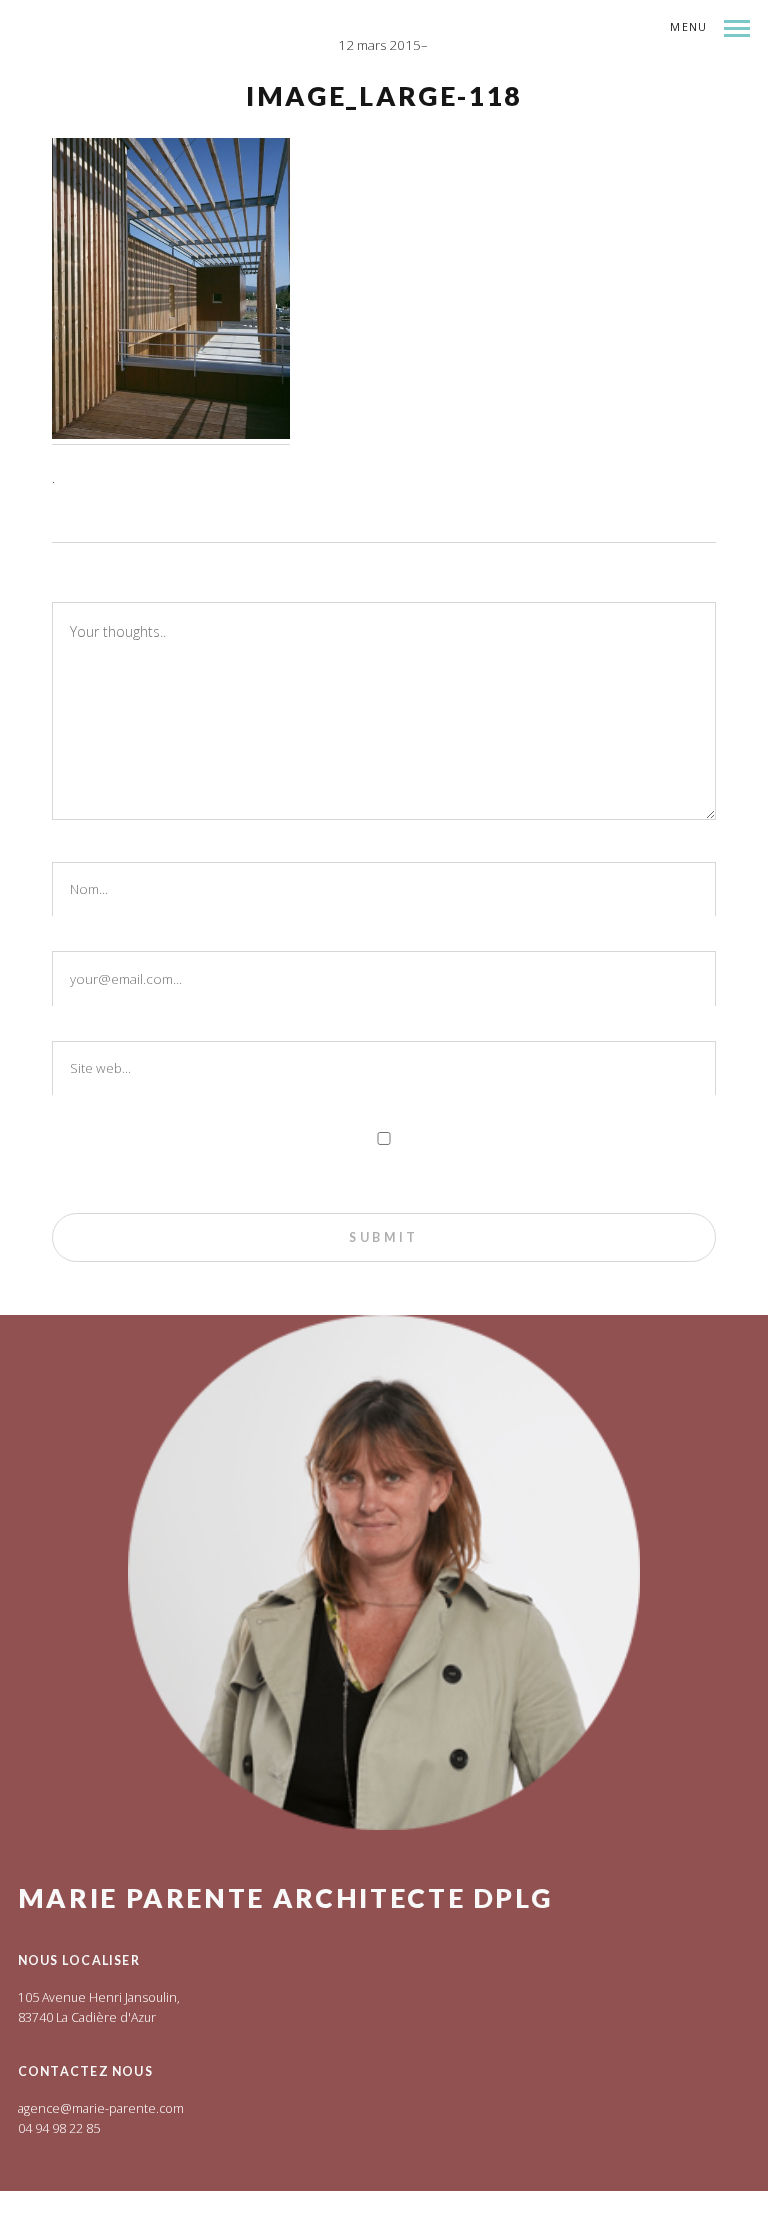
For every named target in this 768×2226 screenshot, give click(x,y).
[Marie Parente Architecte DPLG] (202, 80)
